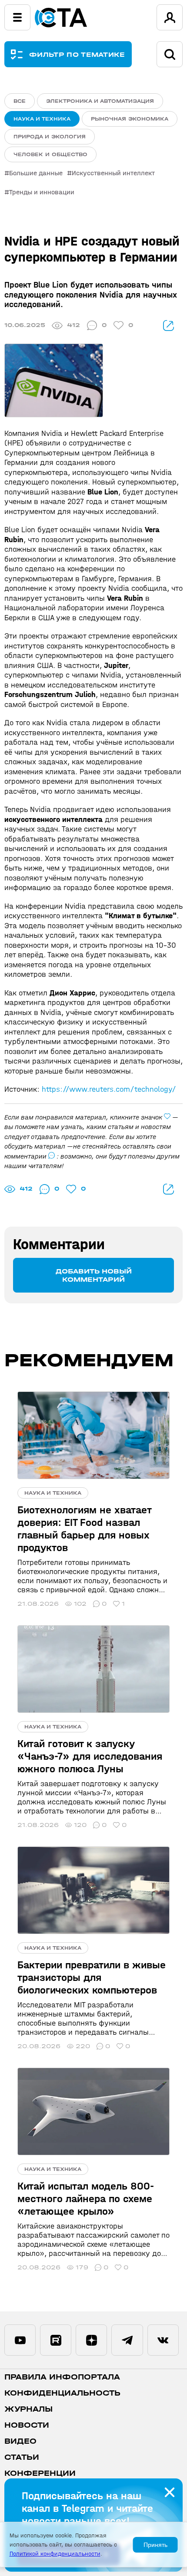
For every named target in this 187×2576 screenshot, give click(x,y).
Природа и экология (50, 137)
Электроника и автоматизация (100, 101)
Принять (155, 2545)
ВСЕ (20, 101)
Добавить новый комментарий (94, 1275)
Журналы (28, 2409)
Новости (27, 2425)
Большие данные (36, 173)
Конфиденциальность (62, 2393)
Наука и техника (42, 119)
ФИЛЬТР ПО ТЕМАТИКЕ (77, 54)
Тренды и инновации (42, 192)
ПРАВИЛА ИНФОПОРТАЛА (62, 2377)
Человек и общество (50, 154)
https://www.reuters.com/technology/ (109, 1089)
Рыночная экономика (130, 119)
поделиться (169, 326)
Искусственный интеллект (113, 173)
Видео (20, 2441)
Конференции (40, 2473)
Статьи (22, 2457)
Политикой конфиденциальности (55, 2554)
